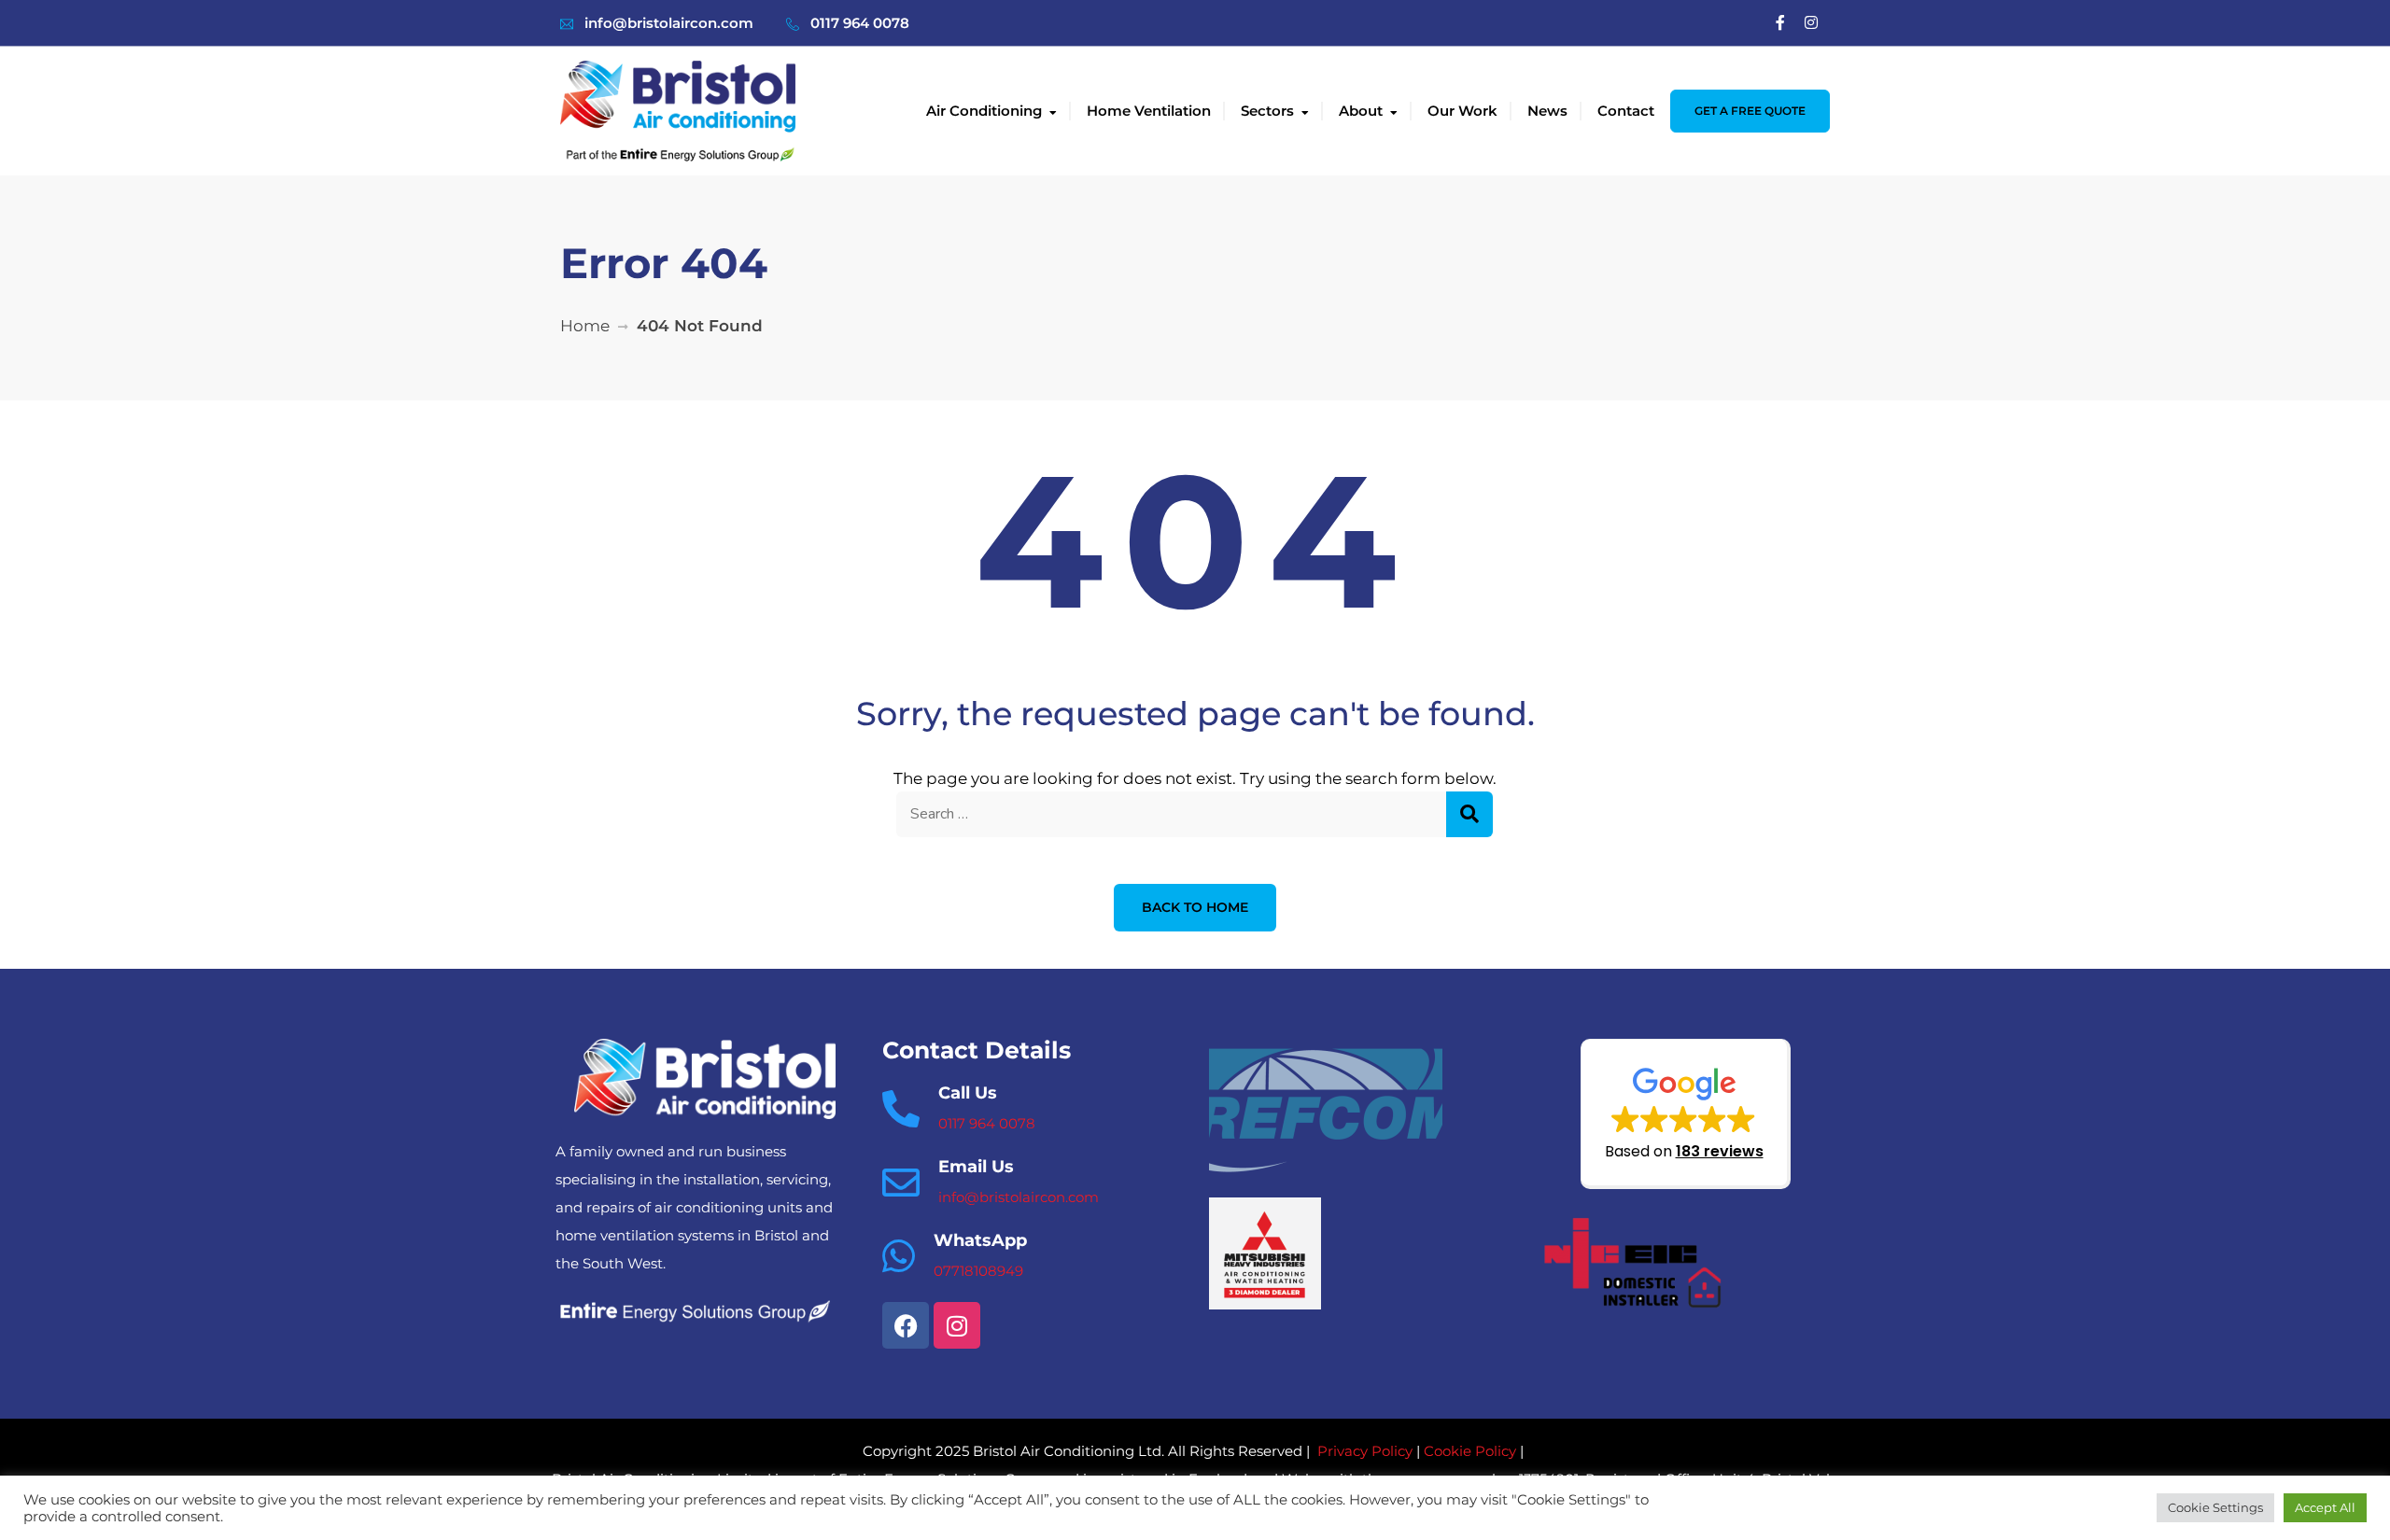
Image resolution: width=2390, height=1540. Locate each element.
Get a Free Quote (1750, 111)
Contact (1626, 111)
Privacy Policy (1365, 1451)
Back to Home (1195, 907)
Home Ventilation (1149, 111)
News (1547, 111)
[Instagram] (1811, 23)
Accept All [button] (2325, 1507)
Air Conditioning (984, 111)
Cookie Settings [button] (2215, 1507)
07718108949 (978, 1271)
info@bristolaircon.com (669, 23)
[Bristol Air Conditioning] (678, 109)
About (1361, 111)
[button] (1686, 1114)
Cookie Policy (1470, 1451)
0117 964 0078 (860, 23)
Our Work (1462, 111)
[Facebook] (1780, 23)
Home (585, 326)
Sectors (1267, 111)
